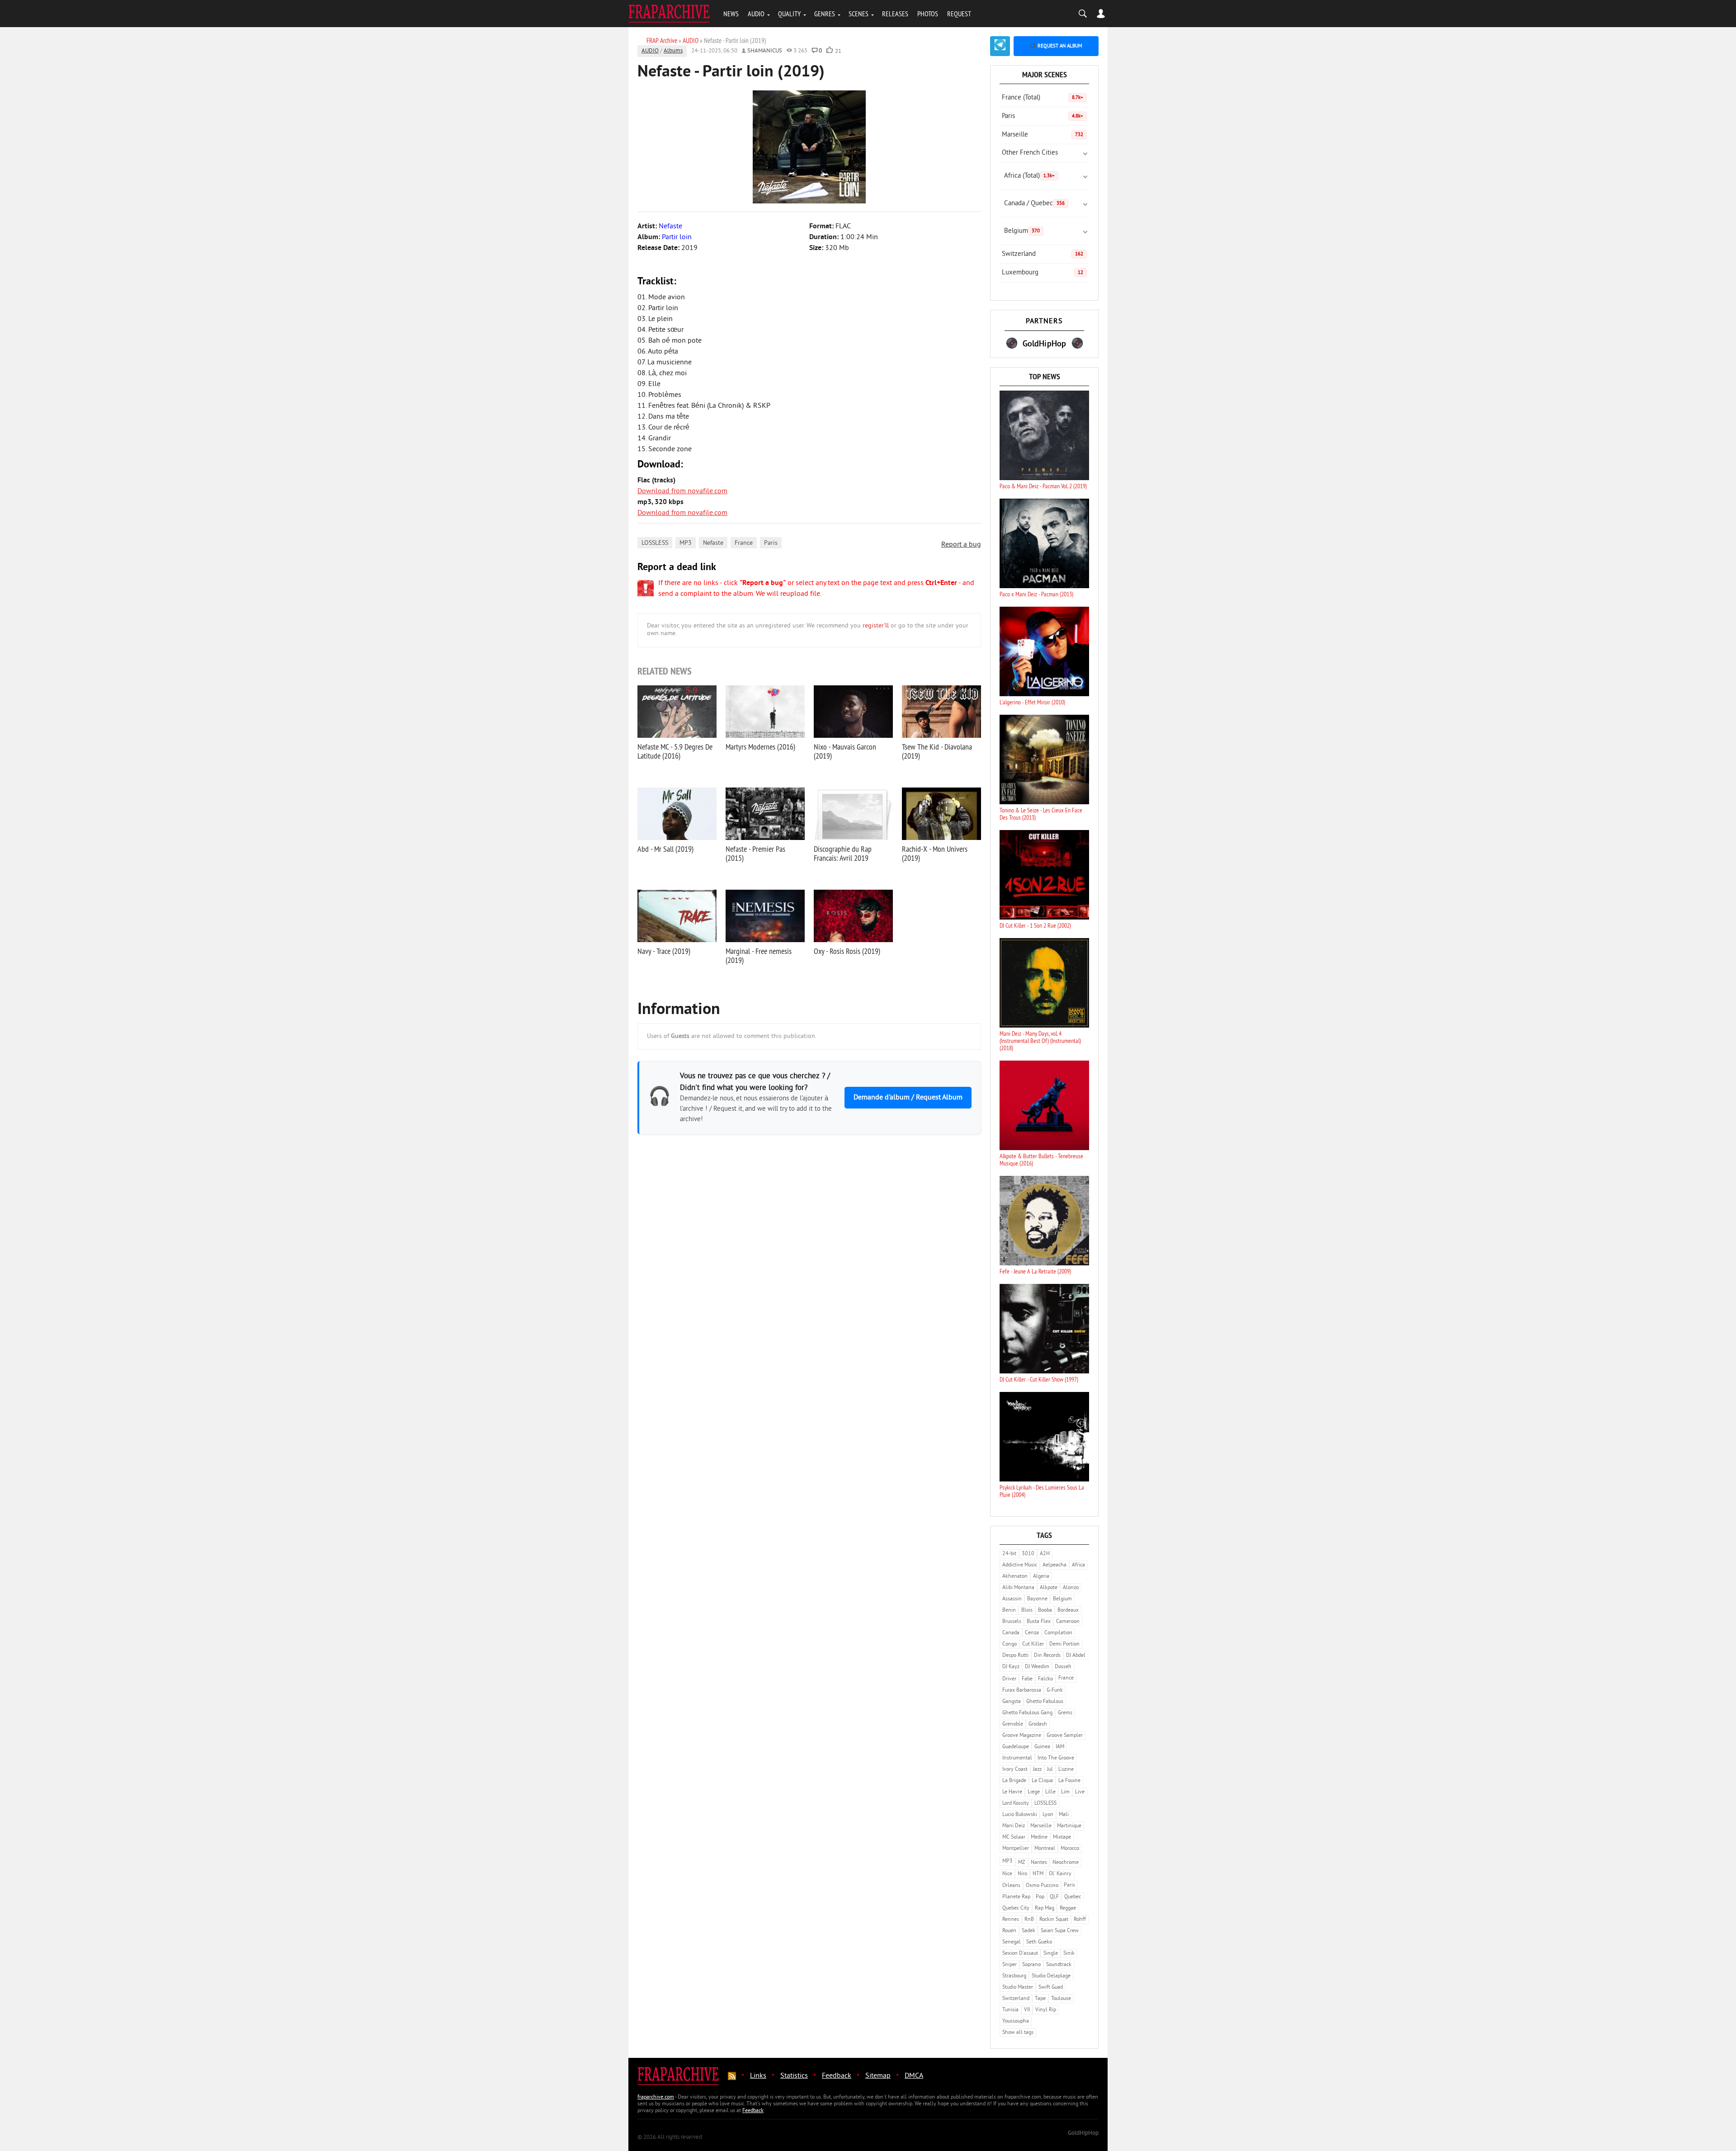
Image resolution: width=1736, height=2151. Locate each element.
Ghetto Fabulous (1045, 1702)
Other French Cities (1030, 153)
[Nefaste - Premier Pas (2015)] (765, 814)
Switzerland (1043, 254)
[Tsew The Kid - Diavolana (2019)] (941, 712)
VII (1027, 2010)
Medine (1039, 1837)
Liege (1034, 1792)
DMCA (914, 2076)
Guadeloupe (1016, 1747)
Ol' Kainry (1060, 1874)
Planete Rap (1016, 1897)
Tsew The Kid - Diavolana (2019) (937, 751)
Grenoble (1013, 1724)
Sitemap (878, 2076)
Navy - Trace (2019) (664, 951)
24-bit (1009, 1554)
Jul (1050, 1770)
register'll (876, 626)
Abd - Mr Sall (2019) (665, 849)
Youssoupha (1016, 2021)
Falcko (1045, 1679)
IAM (1060, 1747)
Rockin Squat (1054, 1920)
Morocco (1070, 1849)
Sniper (1010, 1965)
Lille (1050, 1792)
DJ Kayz (1011, 1667)
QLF (1054, 1897)
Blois (1027, 1611)
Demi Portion (1064, 1644)
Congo (1010, 1644)
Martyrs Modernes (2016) (760, 747)
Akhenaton (1015, 1577)
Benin (1009, 1611)
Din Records (1047, 1656)
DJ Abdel (1076, 1656)
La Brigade (1014, 1781)
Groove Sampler (1065, 1736)
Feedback (837, 2076)
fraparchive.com (656, 2097)
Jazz (1037, 1770)
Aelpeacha (1054, 1565)
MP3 (686, 543)
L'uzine (1066, 1770)
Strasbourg (1014, 1976)
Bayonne (1037, 1599)
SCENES (859, 14)
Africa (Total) (1029, 176)
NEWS (731, 14)
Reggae (1068, 1908)
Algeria (1041, 1577)
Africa (1078, 1565)
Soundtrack (1059, 1965)
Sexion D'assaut (1020, 1954)
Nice (1007, 1874)
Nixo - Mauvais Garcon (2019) (845, 751)
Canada (1011, 1633)
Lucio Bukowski (1020, 1815)
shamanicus (765, 51)
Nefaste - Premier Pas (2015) (755, 853)
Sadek (1028, 1931)
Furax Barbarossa (1022, 1691)
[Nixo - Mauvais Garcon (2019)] (853, 712)
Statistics (794, 2076)
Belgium (1022, 231)
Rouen (1009, 1931)
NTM (1038, 1874)
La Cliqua (1042, 1781)
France (744, 543)
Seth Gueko (1039, 1942)
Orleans (1011, 1886)
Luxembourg (1043, 273)
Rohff (1080, 1920)
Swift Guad (1051, 1988)
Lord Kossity (1016, 1804)
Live (1080, 1792)
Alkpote (1049, 1588)
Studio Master (1018, 1988)
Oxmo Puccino (1042, 1886)
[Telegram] (1000, 46)
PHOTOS (928, 14)
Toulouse (1061, 1999)
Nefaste (713, 543)
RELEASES (895, 14)
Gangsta (1012, 1702)
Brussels (1012, 1622)
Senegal (1012, 1942)
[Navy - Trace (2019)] (677, 916)
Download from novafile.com (682, 491)
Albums (673, 51)
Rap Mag (1045, 1908)
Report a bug (961, 545)
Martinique (1069, 1826)
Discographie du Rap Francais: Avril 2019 (843, 853)
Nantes (1039, 1863)
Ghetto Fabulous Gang (1027, 1713)
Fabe (1027, 1679)
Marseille (1043, 135)
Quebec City (1016, 1908)
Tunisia (1010, 2010)
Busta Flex (1039, 1622)
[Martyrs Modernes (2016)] (765, 712)
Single (1051, 1954)
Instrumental (1017, 1758)
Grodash (1038, 1724)
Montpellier (1016, 1849)
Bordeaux (1068, 1611)
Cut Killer (1033, 1644)
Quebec (1073, 1897)
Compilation (1058, 1633)
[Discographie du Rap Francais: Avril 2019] (853, 814)
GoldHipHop (1083, 2133)
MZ (1022, 1863)
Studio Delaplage (1051, 1976)
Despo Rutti (1015, 1656)
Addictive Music (1020, 1565)
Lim (1065, 1792)
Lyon (1048, 1815)
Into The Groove (1056, 1758)
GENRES (825, 14)
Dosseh (1063, 1667)
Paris (771, 543)
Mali (1064, 1815)
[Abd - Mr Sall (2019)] (677, 814)
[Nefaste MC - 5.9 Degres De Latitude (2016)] (677, 712)
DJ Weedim (1037, 1667)
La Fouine (1069, 1781)
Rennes (1011, 1920)
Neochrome (1066, 1863)
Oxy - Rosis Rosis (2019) (847, 951)
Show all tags (1018, 2033)
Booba (1045, 1611)
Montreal (1045, 1849)
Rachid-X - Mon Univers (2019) (935, 853)
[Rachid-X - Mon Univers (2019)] (941, 814)
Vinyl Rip (1046, 2010)
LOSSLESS (655, 543)
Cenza (1032, 1633)
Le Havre (1012, 1792)
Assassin (1012, 1599)
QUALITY (789, 14)
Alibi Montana (1018, 1588)
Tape (1040, 1999)
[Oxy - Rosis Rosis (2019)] (853, 916)
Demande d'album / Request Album (908, 1098)
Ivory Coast (1015, 1770)
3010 (1028, 1554)
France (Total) (1043, 98)
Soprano (1031, 1965)
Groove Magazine (1022, 1736)
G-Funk (1055, 1691)
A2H (1045, 1554)
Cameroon (1068, 1622)
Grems (1065, 1713)
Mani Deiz (1014, 1826)
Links (758, 2076)
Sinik (1069, 1954)
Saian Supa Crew (1060, 1931)
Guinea (1042, 1747)
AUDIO (756, 14)
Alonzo (1071, 1588)
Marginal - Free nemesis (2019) (759, 955)
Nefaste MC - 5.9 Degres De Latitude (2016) (675, 751)
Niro (1022, 1874)
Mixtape (1062, 1837)
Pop (1040, 1897)
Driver (1009, 1679)
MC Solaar (1014, 1837)
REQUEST (959, 14)
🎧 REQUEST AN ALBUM (1056, 46)
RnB (1029, 1920)
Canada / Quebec (1034, 204)
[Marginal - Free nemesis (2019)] (765, 916)
